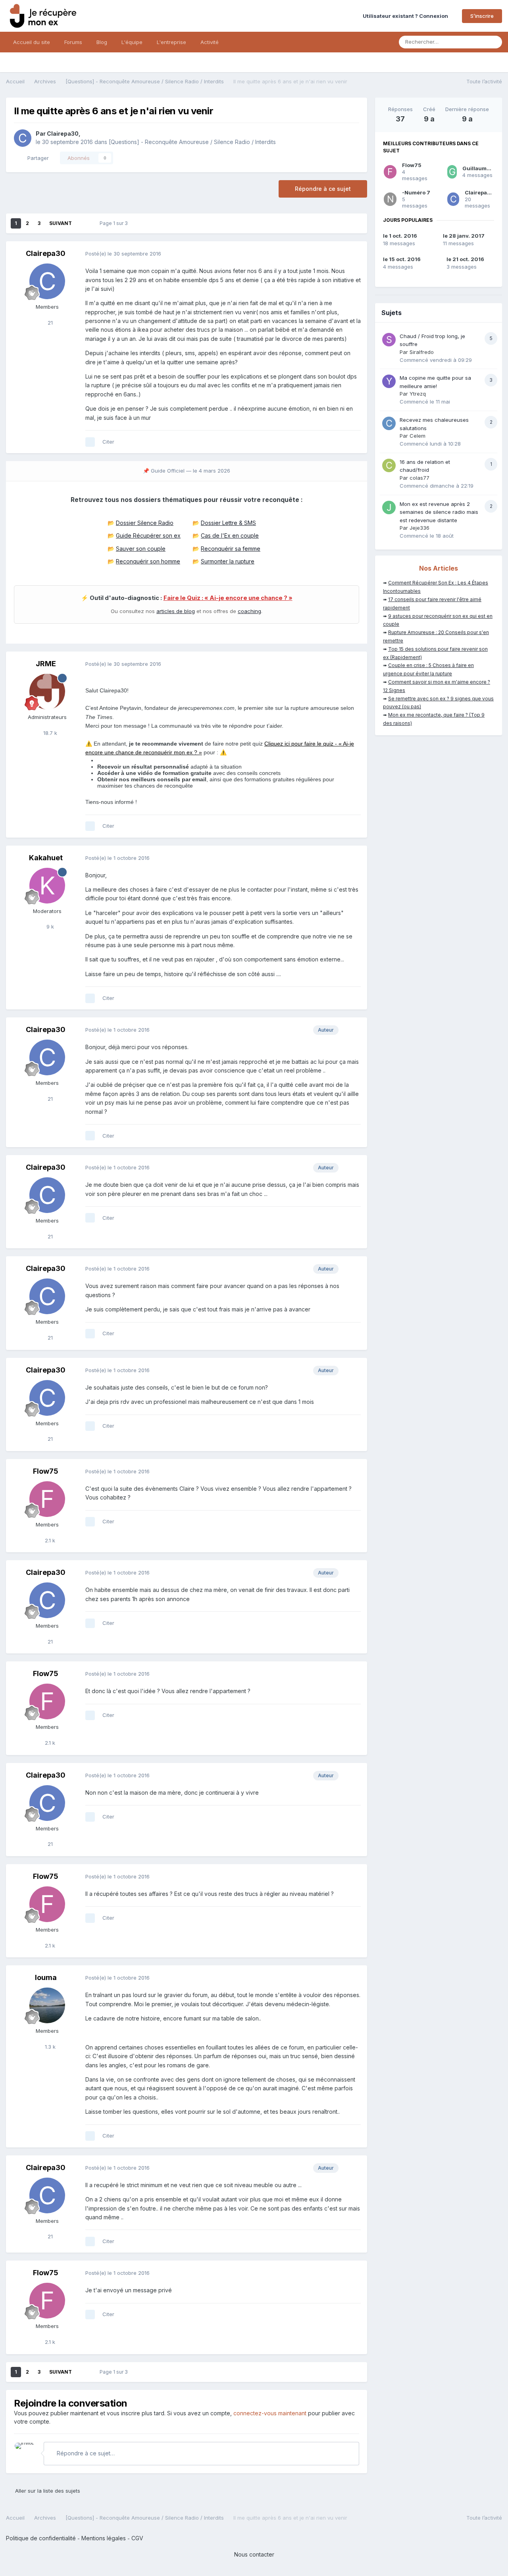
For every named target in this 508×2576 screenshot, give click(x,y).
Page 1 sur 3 (115, 223)
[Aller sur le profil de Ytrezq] (389, 381)
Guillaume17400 (485, 168)
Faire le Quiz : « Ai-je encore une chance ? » (228, 598)
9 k (49, 927)
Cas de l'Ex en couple (230, 535)
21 (49, 323)
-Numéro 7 (416, 192)
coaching (249, 611)
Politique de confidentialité (41, 2538)
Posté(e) (123, 254)
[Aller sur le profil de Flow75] (47, 1499)
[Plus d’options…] (353, 254)
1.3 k (49, 2047)
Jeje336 (419, 528)
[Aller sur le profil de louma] (47, 2005)
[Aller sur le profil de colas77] (389, 465)
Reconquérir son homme (148, 561)
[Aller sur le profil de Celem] (389, 423)
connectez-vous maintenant (270, 2413)
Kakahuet (46, 858)
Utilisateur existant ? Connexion (407, 16)
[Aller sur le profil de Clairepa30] (23, 138)
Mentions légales (104, 2538)
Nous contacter (254, 2554)
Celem (418, 436)
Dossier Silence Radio (145, 523)
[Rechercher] (494, 42)
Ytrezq (418, 394)
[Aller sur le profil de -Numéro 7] (390, 199)
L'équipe (132, 42)
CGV (137, 2538)
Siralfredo (422, 352)
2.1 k (49, 1540)
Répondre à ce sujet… (85, 2453)
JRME (46, 664)
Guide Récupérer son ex (148, 535)
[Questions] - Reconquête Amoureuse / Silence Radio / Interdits (192, 142)
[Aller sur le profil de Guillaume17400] (452, 172)
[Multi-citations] (90, 442)
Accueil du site (32, 42)
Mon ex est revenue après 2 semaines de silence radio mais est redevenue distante (439, 512)
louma (46, 1977)
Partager (37, 158)
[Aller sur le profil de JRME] (47, 692)
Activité (210, 42)
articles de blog (176, 611)
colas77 (419, 478)
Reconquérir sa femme (231, 549)
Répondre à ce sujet (323, 189)
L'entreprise (171, 42)
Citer (108, 442)
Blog (102, 42)
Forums (73, 42)
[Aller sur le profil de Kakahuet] (47, 886)
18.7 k (49, 733)
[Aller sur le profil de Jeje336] (389, 508)
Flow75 (46, 1471)
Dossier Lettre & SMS (228, 523)
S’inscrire (482, 16)
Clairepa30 (63, 134)
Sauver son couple (141, 549)
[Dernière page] (83, 223)
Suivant (61, 223)
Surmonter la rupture (228, 561)
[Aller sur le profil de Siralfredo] (389, 340)
